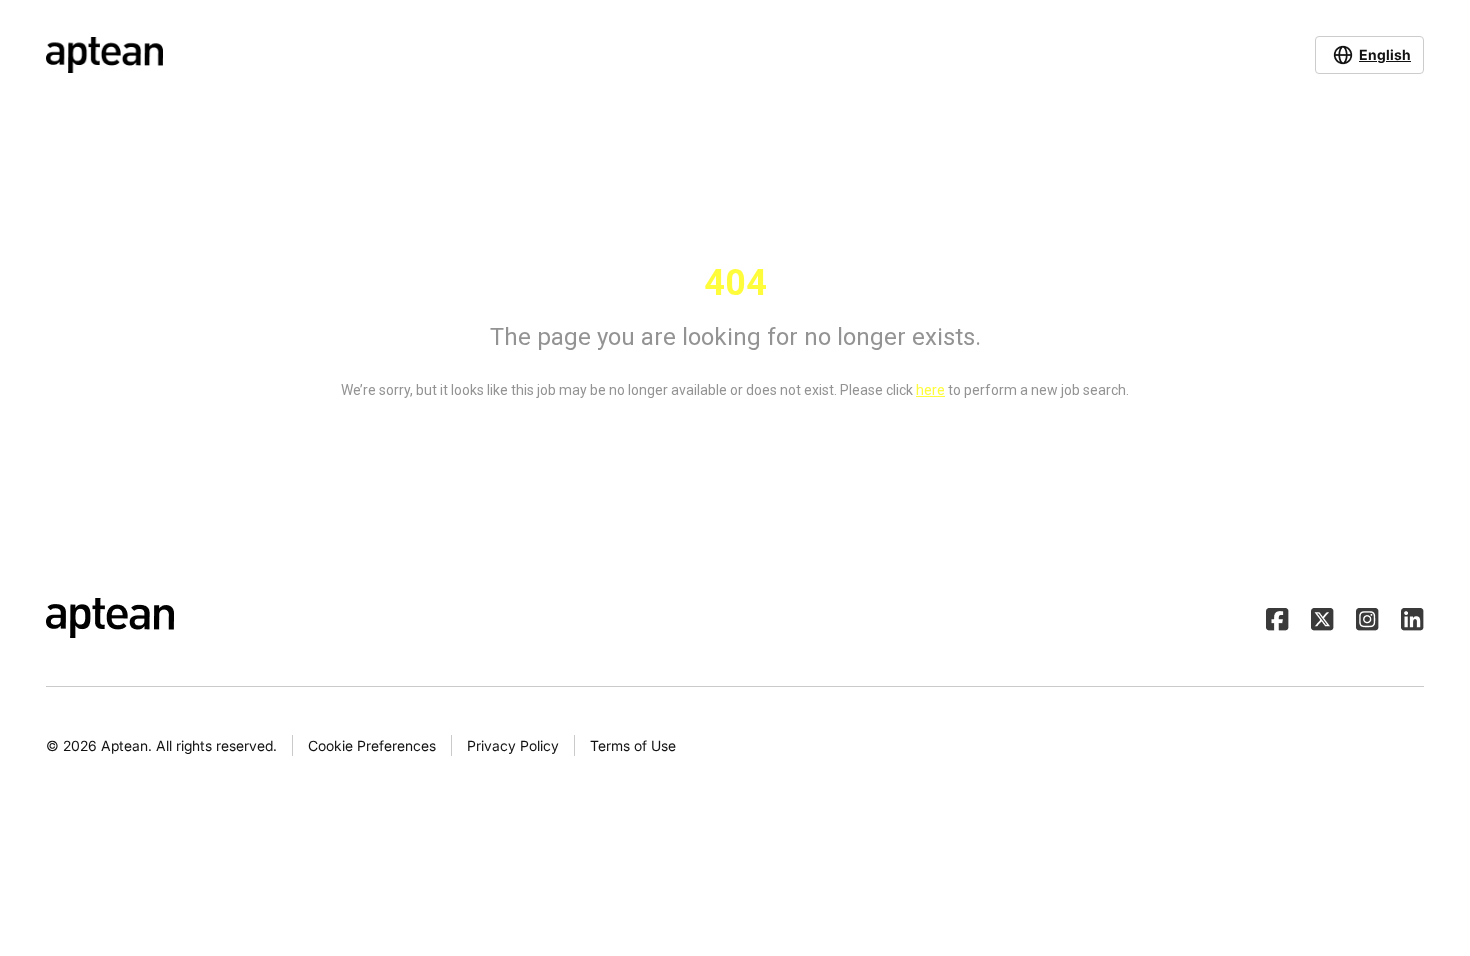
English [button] (1385, 54)
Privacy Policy (513, 745)
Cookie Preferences (372, 745)
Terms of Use (633, 745)
